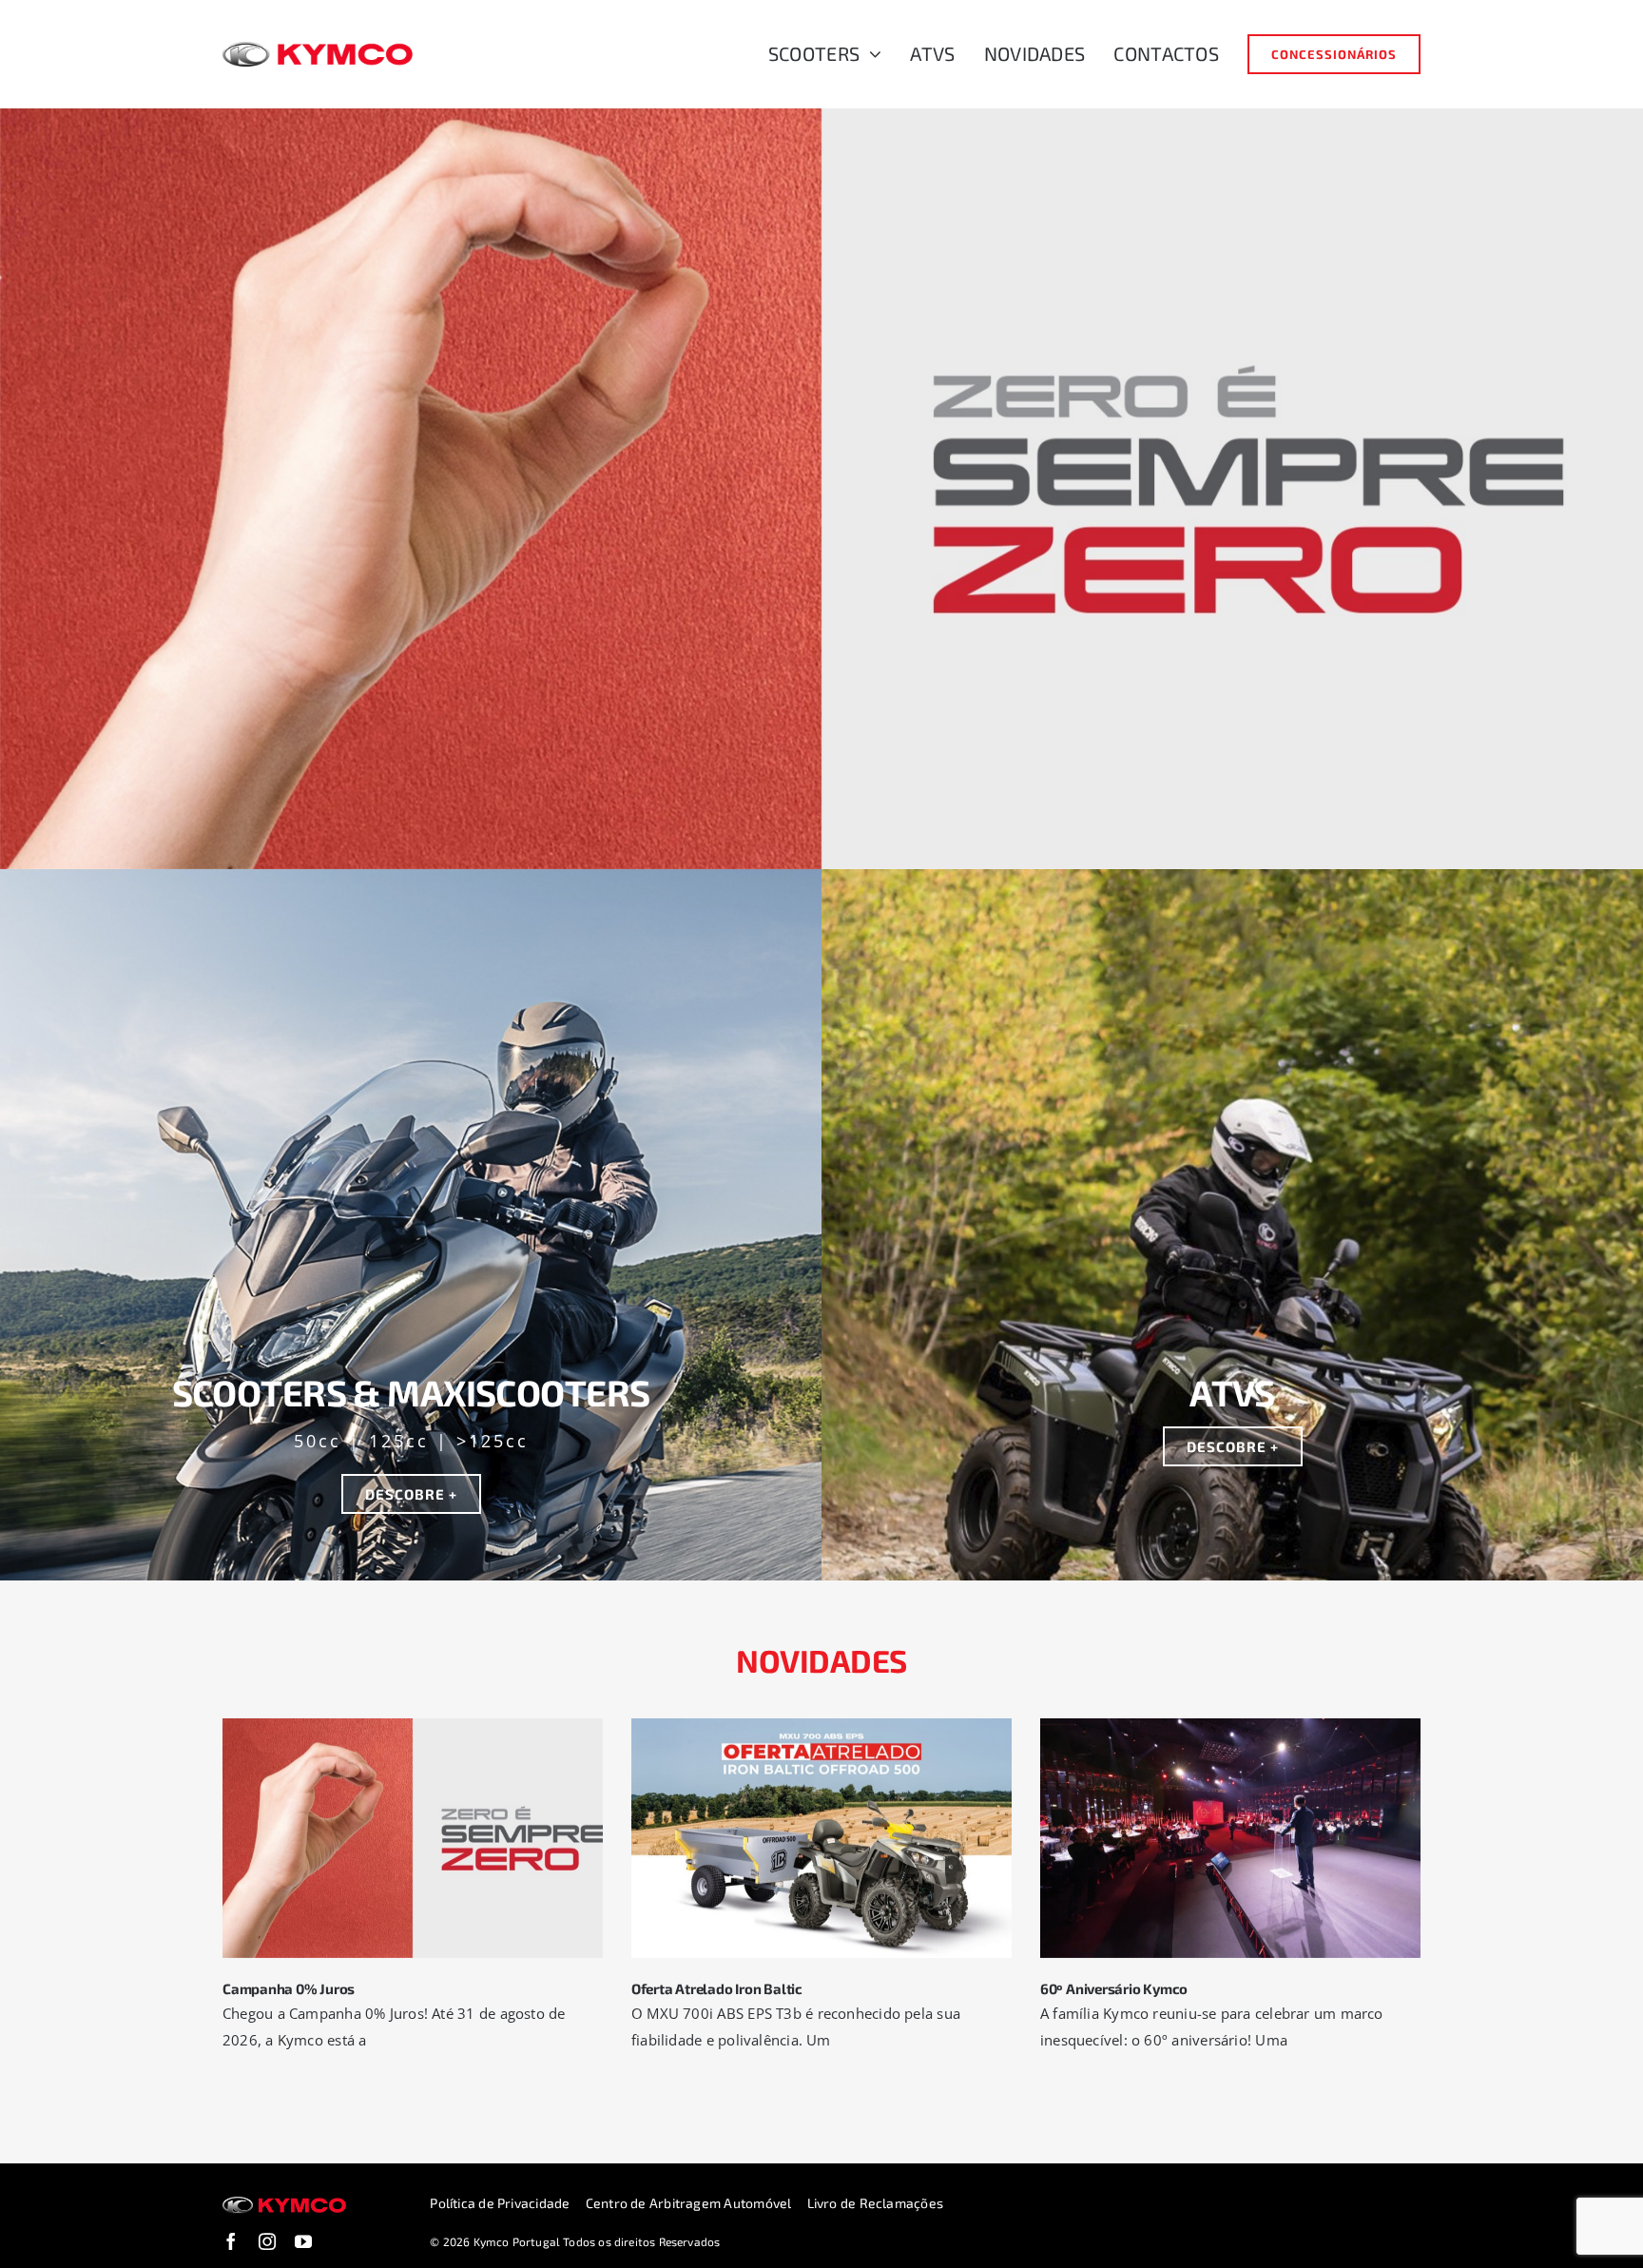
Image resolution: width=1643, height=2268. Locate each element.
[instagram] (267, 2241)
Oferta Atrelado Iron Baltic (717, 1988)
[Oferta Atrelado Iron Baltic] (821, 1838)
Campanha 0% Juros (289, 1988)
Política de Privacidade (500, 2203)
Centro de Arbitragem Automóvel (689, 2203)
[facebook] (231, 2241)
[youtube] (303, 2241)
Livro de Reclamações (876, 2203)
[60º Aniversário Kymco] (1230, 1838)
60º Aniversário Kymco (1114, 1988)
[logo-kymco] (318, 48)
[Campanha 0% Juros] (413, 1838)
